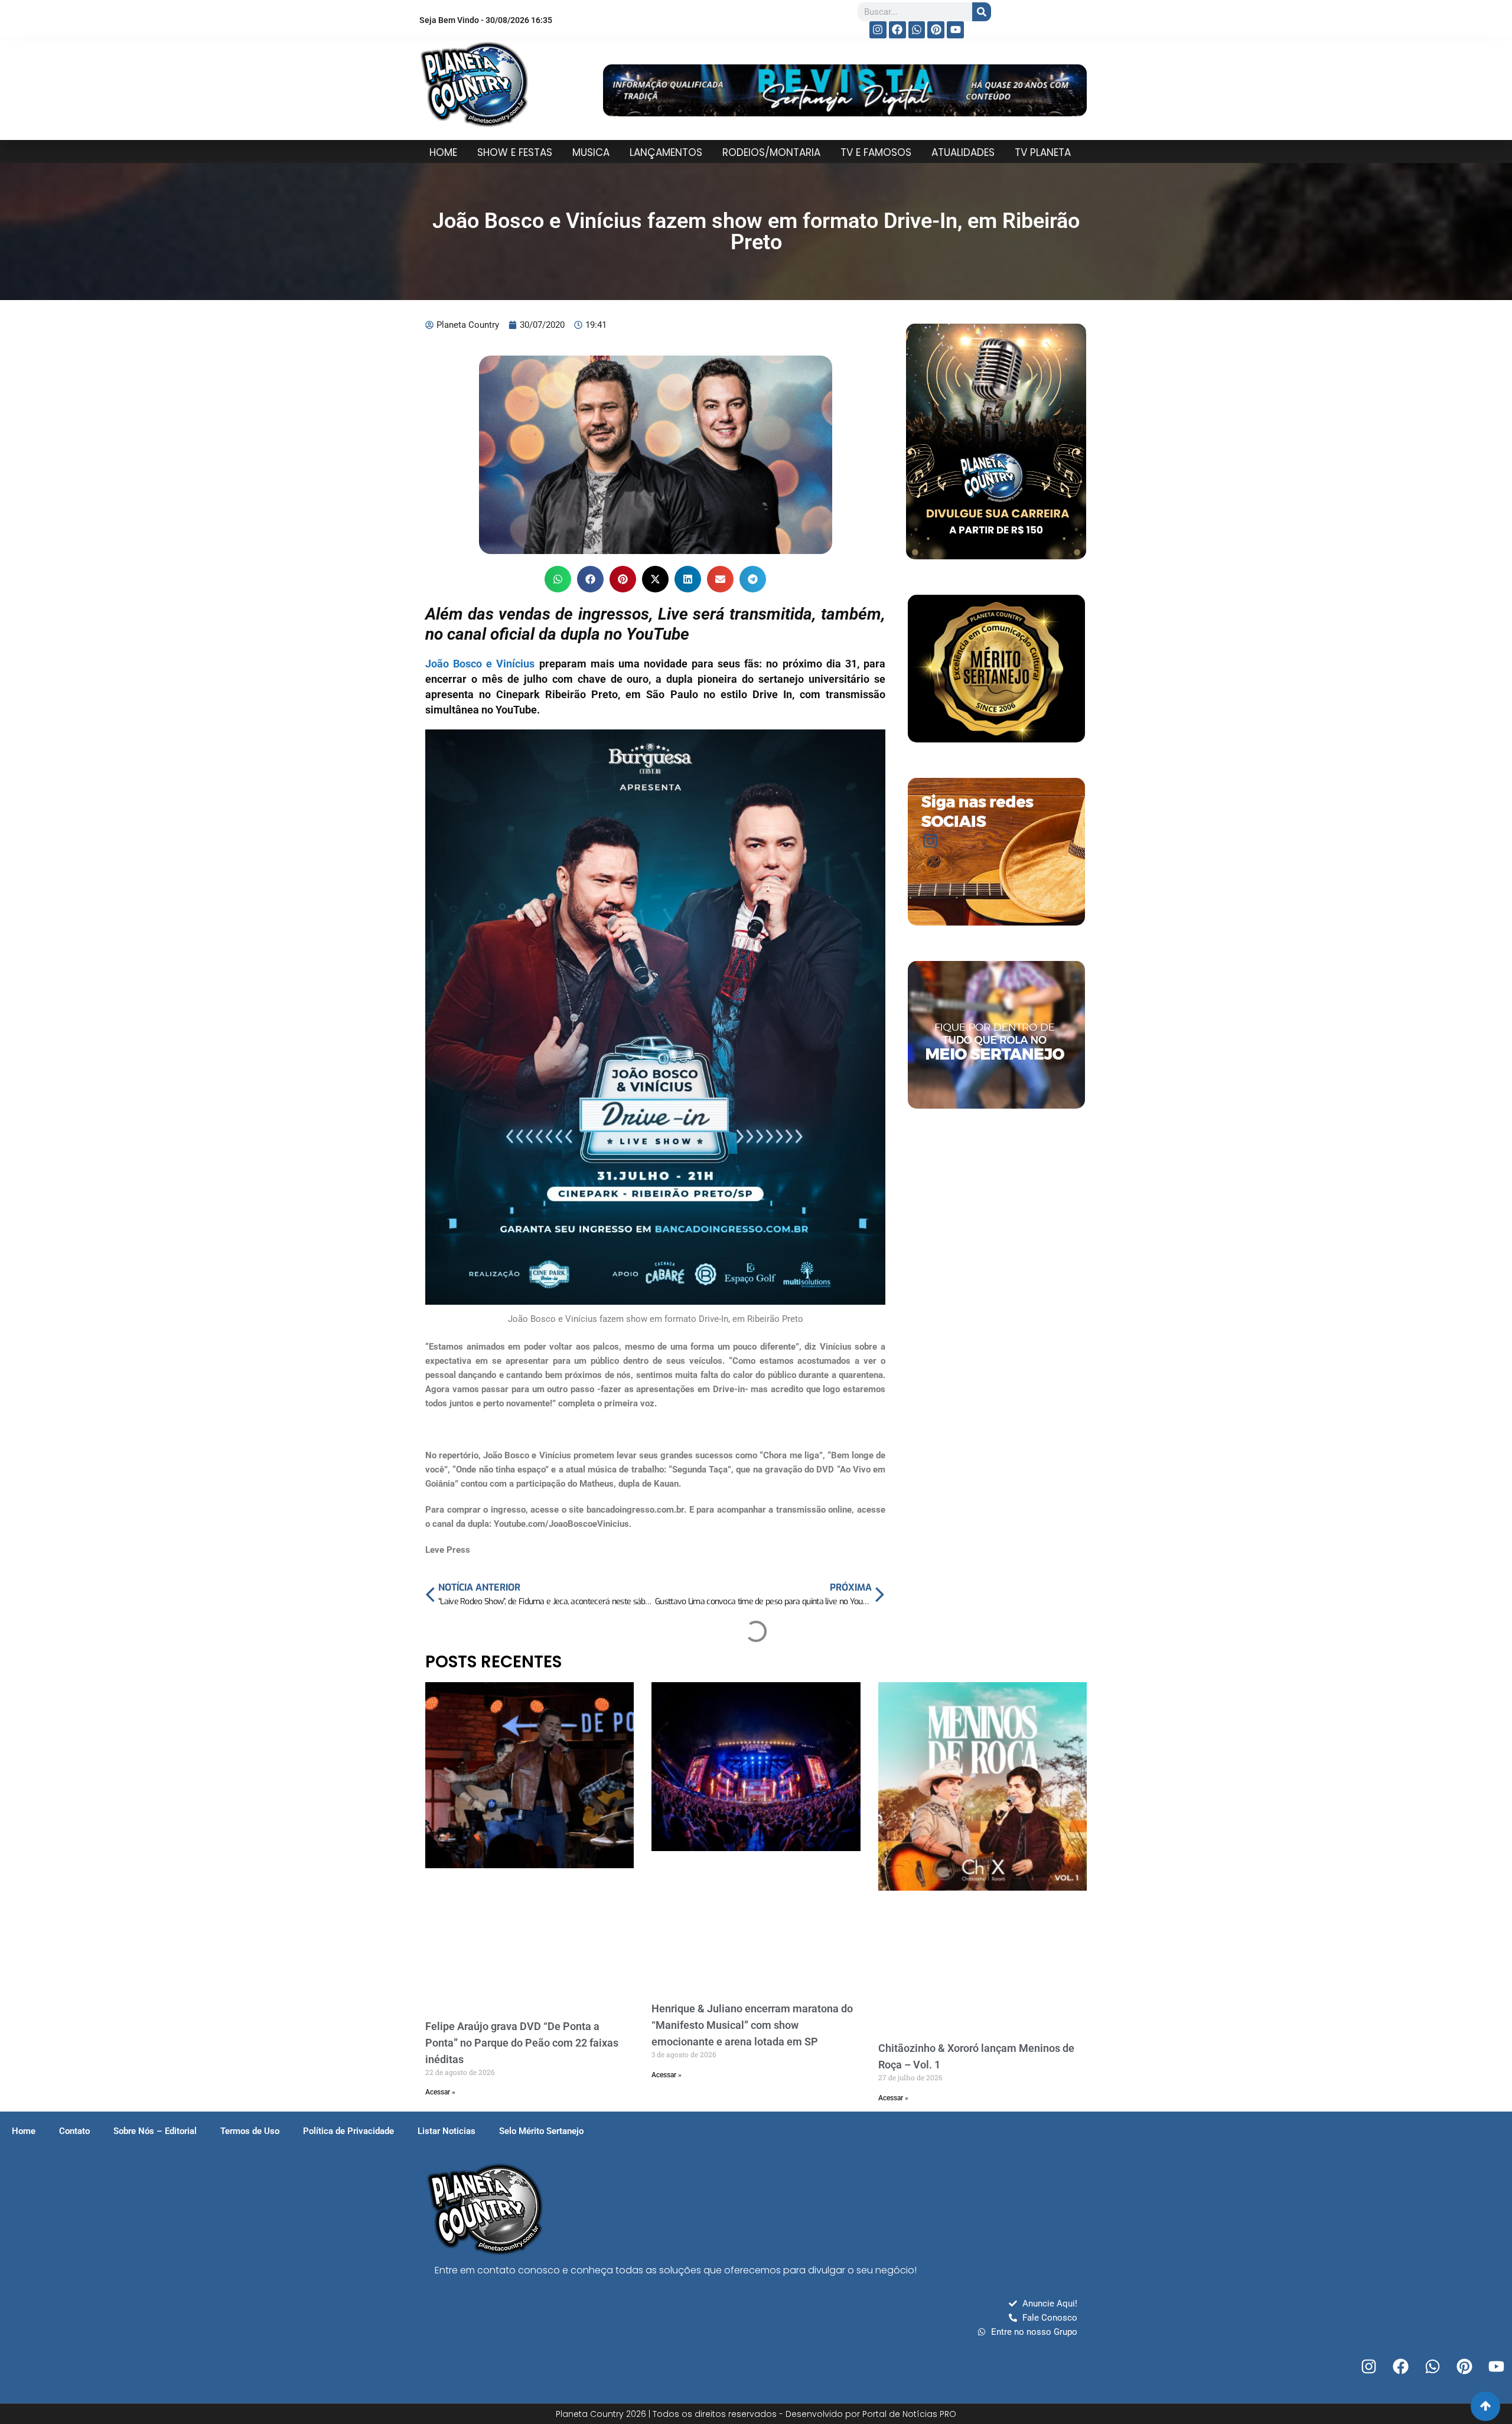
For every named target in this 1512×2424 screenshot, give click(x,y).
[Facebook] (897, 30)
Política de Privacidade (348, 2131)
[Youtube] (955, 30)
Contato (74, 2131)
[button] (558, 579)
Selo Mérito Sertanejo (541, 2131)
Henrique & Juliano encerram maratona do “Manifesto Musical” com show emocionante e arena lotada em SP (752, 2025)
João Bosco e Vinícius (480, 664)
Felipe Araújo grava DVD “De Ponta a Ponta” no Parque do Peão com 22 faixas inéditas (522, 2043)
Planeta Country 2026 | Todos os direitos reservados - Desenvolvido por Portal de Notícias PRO (756, 2414)
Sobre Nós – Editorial (155, 2131)
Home (24, 2131)
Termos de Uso (250, 2131)
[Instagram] (878, 30)
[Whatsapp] (917, 30)
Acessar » (440, 2092)
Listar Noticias (447, 2131)
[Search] (982, 12)
